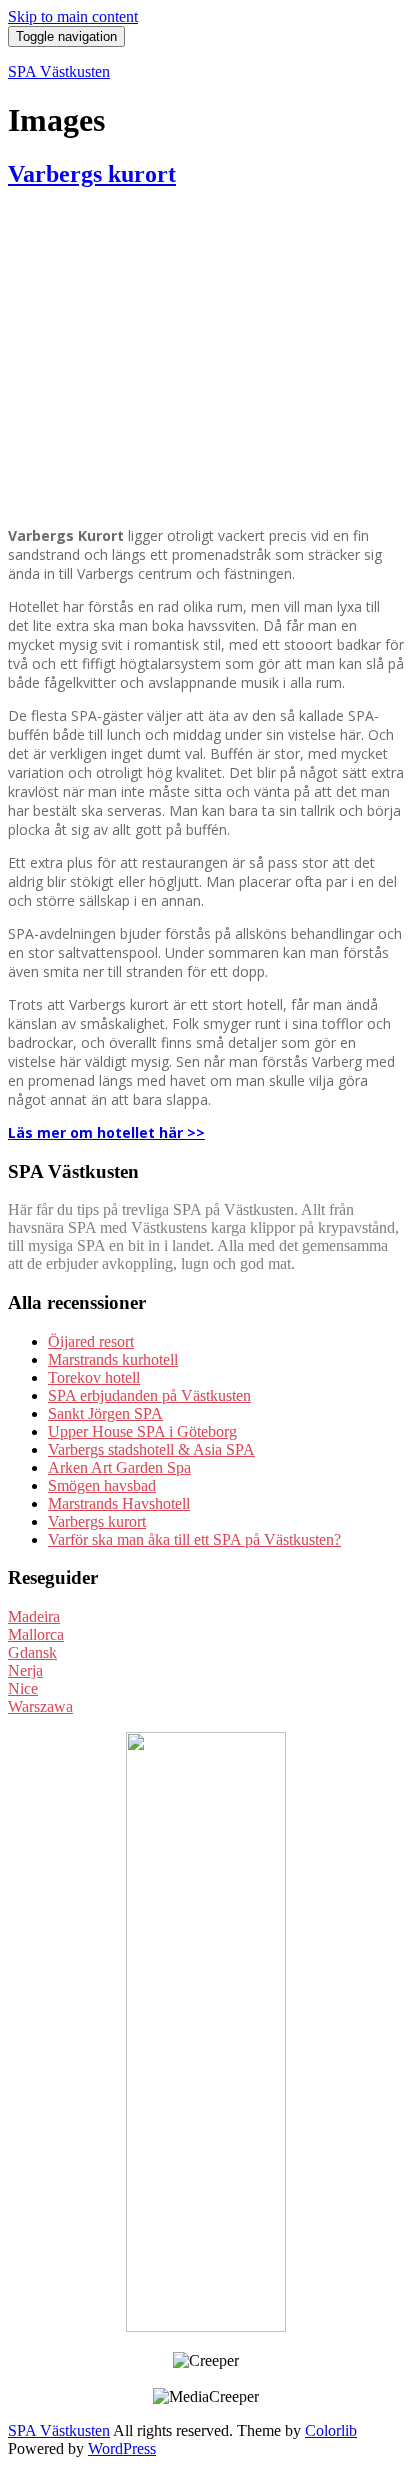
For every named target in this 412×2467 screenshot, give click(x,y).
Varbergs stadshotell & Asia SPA (151, 1449)
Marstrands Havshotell (119, 1503)
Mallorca (36, 1634)
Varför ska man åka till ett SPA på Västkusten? (194, 1539)
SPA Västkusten (59, 71)
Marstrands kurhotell (113, 1359)
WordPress (122, 2448)
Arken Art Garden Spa (119, 1467)
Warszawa (40, 1706)
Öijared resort (91, 1341)
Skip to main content (73, 16)
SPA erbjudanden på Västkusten (149, 1395)
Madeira (34, 1616)
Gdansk (32, 1652)
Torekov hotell (94, 1377)
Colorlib (331, 2430)
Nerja (25, 1670)
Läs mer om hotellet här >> (106, 1132)
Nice (23, 1688)
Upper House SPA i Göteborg (142, 1431)
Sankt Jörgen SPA (105, 1413)
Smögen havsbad (102, 1485)
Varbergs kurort (92, 174)
